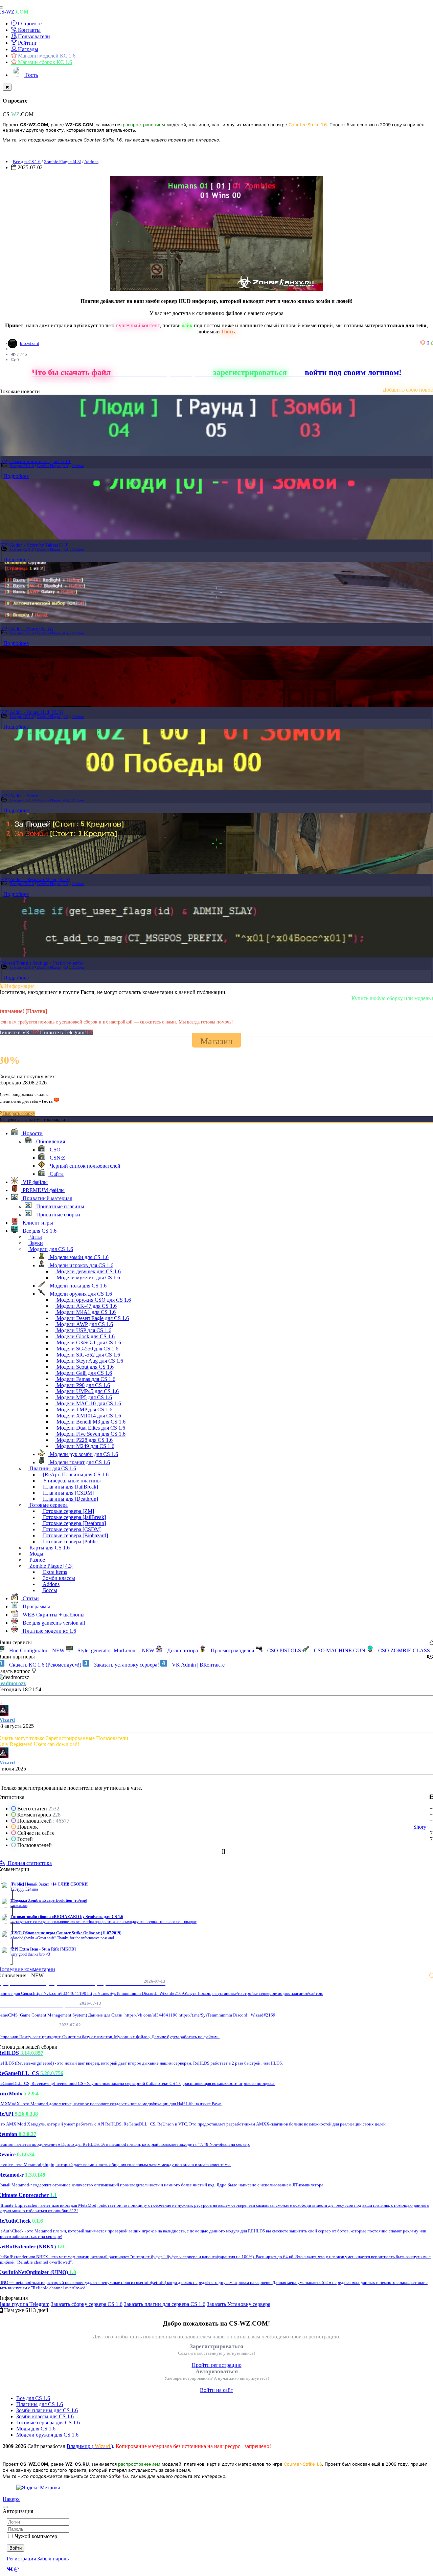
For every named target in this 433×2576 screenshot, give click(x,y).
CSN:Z (57, 1158)
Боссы (49, 1590)
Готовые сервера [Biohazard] (75, 1535)
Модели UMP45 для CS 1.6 (87, 1391)
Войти (16, 2548)
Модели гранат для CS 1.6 (79, 1462)
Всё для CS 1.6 (33, 2398)
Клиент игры (37, 1223)
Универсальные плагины (71, 1481)
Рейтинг (27, 43)
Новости (32, 1133)
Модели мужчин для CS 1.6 (88, 1278)
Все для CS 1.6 (27, 162)
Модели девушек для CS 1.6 (88, 1271)
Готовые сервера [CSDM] (72, 1529)
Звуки (36, 1243)
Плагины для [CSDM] (68, 1493)
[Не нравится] (424, 343)
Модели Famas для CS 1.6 (85, 1379)
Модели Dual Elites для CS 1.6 (90, 1428)
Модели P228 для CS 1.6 (84, 1440)
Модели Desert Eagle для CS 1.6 (92, 1318)
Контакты (29, 30)
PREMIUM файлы (43, 1190)
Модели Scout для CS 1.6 (84, 1367)
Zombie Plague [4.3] (63, 162)
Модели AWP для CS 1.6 (84, 1324)
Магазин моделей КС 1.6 (46, 56)
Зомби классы (58, 1578)
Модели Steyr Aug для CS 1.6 (89, 1361)
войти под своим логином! (353, 372)
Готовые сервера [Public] (71, 1542)
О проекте (29, 24)
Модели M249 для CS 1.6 (85, 1446)
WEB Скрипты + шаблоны (53, 1615)
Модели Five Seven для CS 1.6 (90, 1434)
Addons (91, 162)
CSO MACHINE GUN (340, 1650)
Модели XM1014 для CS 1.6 (88, 1416)
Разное (37, 1560)
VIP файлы (35, 1182)
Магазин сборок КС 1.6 (44, 62)
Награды (27, 49)
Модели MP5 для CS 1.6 (84, 1397)
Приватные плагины (60, 1206)
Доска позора (183, 1650)
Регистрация (21, 2559)
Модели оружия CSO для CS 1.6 (93, 1300)
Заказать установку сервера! (127, 1665)
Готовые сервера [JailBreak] (74, 1517)
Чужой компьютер (36, 2536)
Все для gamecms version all (53, 1623)
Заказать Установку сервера (238, 2304)
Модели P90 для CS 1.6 (83, 1385)
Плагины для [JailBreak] (70, 1487)
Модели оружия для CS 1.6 (80, 1294)
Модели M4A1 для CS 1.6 (85, 1312)
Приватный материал (47, 1198)
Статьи (30, 1598)
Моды (36, 1554)
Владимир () (90, 2446)
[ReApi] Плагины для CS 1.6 (75, 1474)
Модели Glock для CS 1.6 (85, 1336)
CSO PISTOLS (284, 1650)
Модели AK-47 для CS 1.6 (86, 1306)
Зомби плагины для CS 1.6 (47, 2410)
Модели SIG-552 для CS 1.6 (88, 1355)
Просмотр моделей (233, 1650)
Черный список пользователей (84, 1166)
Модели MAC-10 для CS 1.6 (88, 1403)
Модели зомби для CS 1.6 (78, 1257)
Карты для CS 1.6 (49, 1548)
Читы (35, 1237)
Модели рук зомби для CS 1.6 (83, 1454)
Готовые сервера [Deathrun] (74, 1523)
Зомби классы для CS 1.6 (45, 2416)
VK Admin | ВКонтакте (198, 1665)
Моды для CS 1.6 (36, 2429)
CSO (54, 1150)
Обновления (50, 1141)
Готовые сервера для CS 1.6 (48, 2423)
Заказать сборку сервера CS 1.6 (87, 2304)
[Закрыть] (7, 87)
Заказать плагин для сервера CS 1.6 (165, 2304)
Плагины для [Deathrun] (70, 1499)
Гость (31, 75)
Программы (36, 1606)
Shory (420, 1827)
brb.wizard (30, 343)
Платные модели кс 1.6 (49, 1631)
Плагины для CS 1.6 (52, 1468)
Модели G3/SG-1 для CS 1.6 (88, 1342)
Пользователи (33, 36)
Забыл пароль (53, 2559)
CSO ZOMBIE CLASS (403, 1650)
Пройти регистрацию (217, 2365)
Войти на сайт (216, 2390)
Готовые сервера (48, 1505)
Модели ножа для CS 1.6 (77, 1286)
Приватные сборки (58, 1215)
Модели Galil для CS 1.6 (84, 1373)
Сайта (56, 1174)
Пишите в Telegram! (64, 1032)
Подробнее (16, 476)
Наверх (11, 2499)
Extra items (54, 1572)
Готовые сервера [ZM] (68, 1511)
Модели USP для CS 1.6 (83, 1330)
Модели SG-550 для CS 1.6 (87, 1349)
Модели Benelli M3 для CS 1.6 (90, 1422)
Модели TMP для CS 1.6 (84, 1410)
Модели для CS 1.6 (51, 1249)
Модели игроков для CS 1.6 (81, 1265)
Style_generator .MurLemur (115, 1650)
